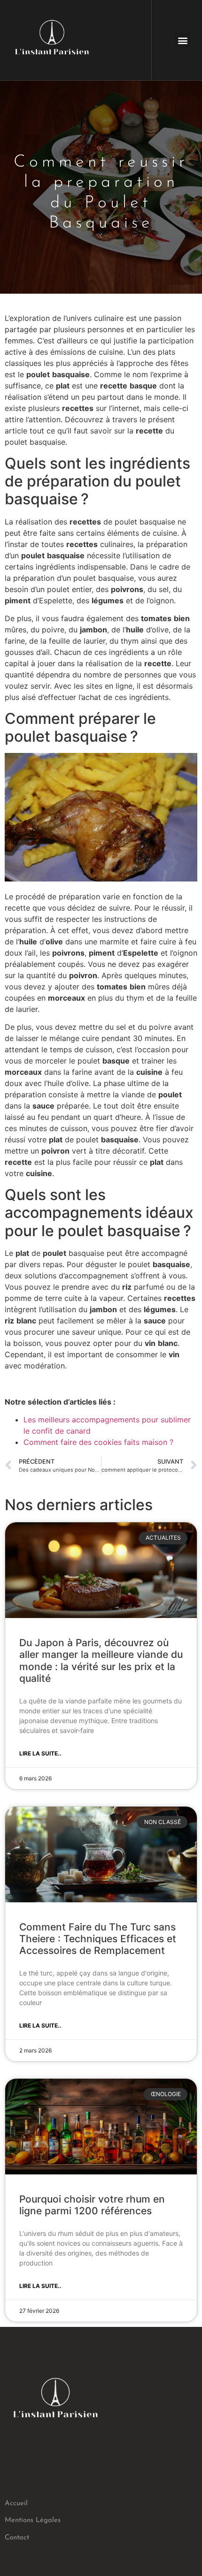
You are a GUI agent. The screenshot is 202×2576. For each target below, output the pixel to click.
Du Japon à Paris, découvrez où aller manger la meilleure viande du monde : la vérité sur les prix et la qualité (101, 1660)
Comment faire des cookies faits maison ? (98, 1442)
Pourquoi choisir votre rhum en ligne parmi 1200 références (92, 2205)
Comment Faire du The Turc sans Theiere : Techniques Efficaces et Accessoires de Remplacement (98, 1939)
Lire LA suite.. (40, 1753)
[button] (183, 40)
